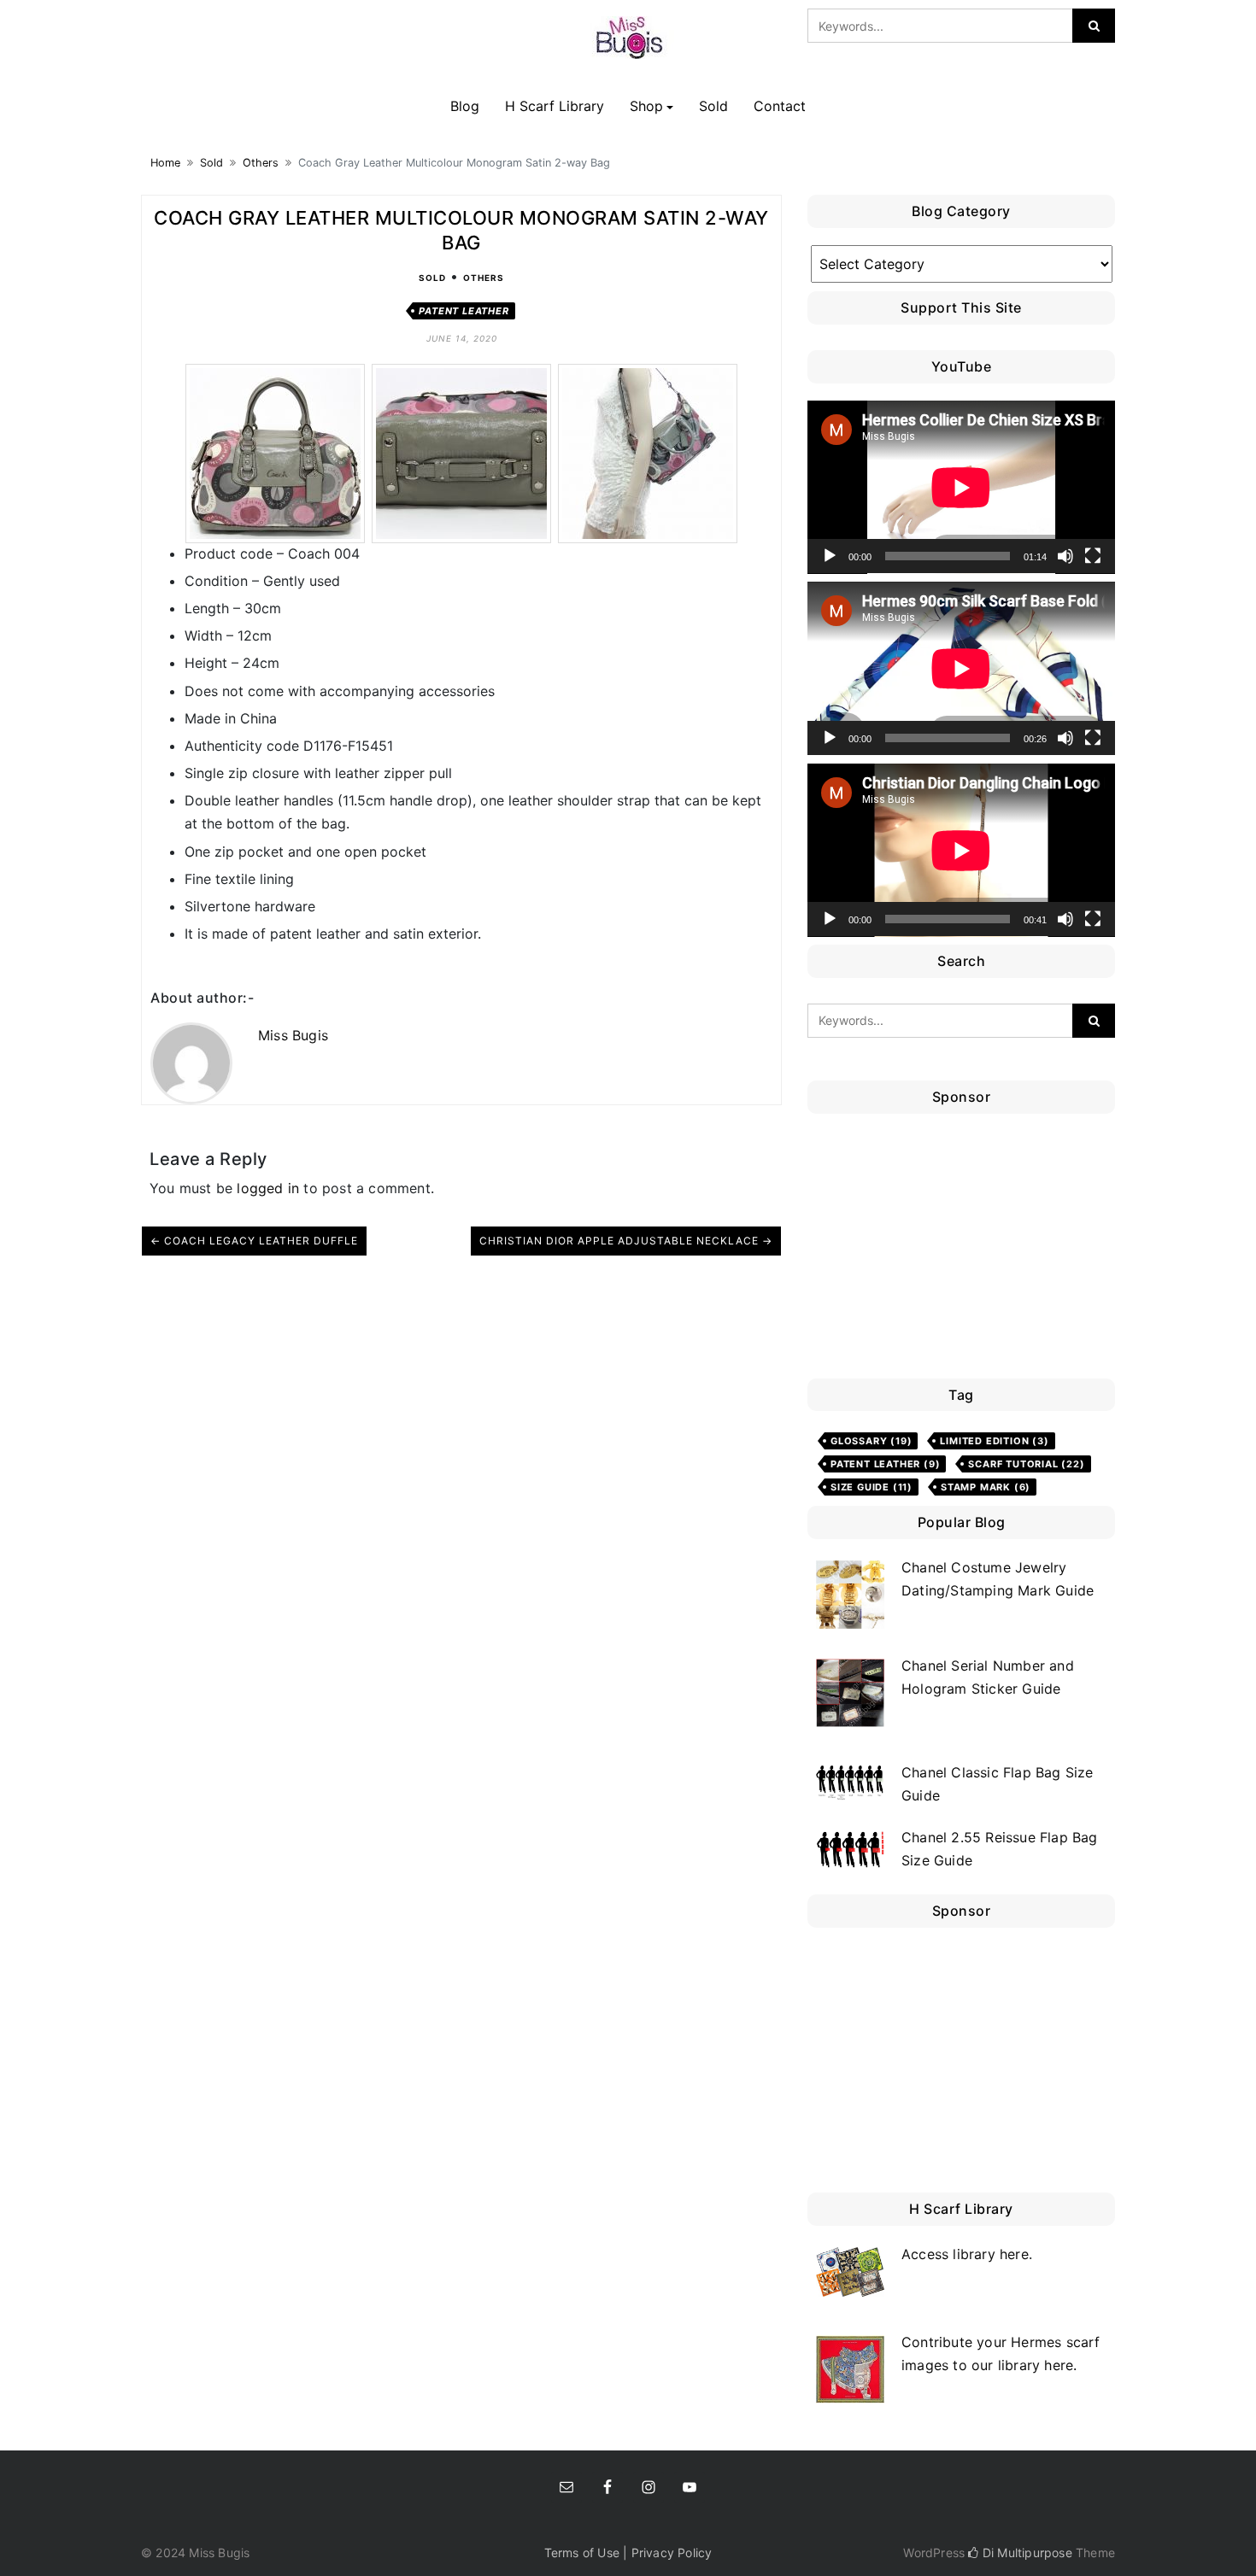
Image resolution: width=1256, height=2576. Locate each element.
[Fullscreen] (1093, 556)
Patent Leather (464, 311)
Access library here (965, 2254)
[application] (961, 487)
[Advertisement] (965, 1250)
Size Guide (872, 1487)
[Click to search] (1094, 26)
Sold (713, 106)
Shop (646, 106)
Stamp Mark (986, 1487)
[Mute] (1065, 556)
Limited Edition (994, 1441)
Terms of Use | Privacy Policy (628, 2553)
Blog (465, 106)
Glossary (871, 1441)
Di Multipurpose (1025, 2553)
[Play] (830, 556)
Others (261, 163)
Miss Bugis (293, 1035)
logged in (268, 1188)
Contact (780, 106)
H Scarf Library (555, 106)
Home (165, 163)
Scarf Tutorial (1026, 1464)
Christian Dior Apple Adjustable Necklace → (626, 1241)
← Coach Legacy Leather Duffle (254, 1241)
